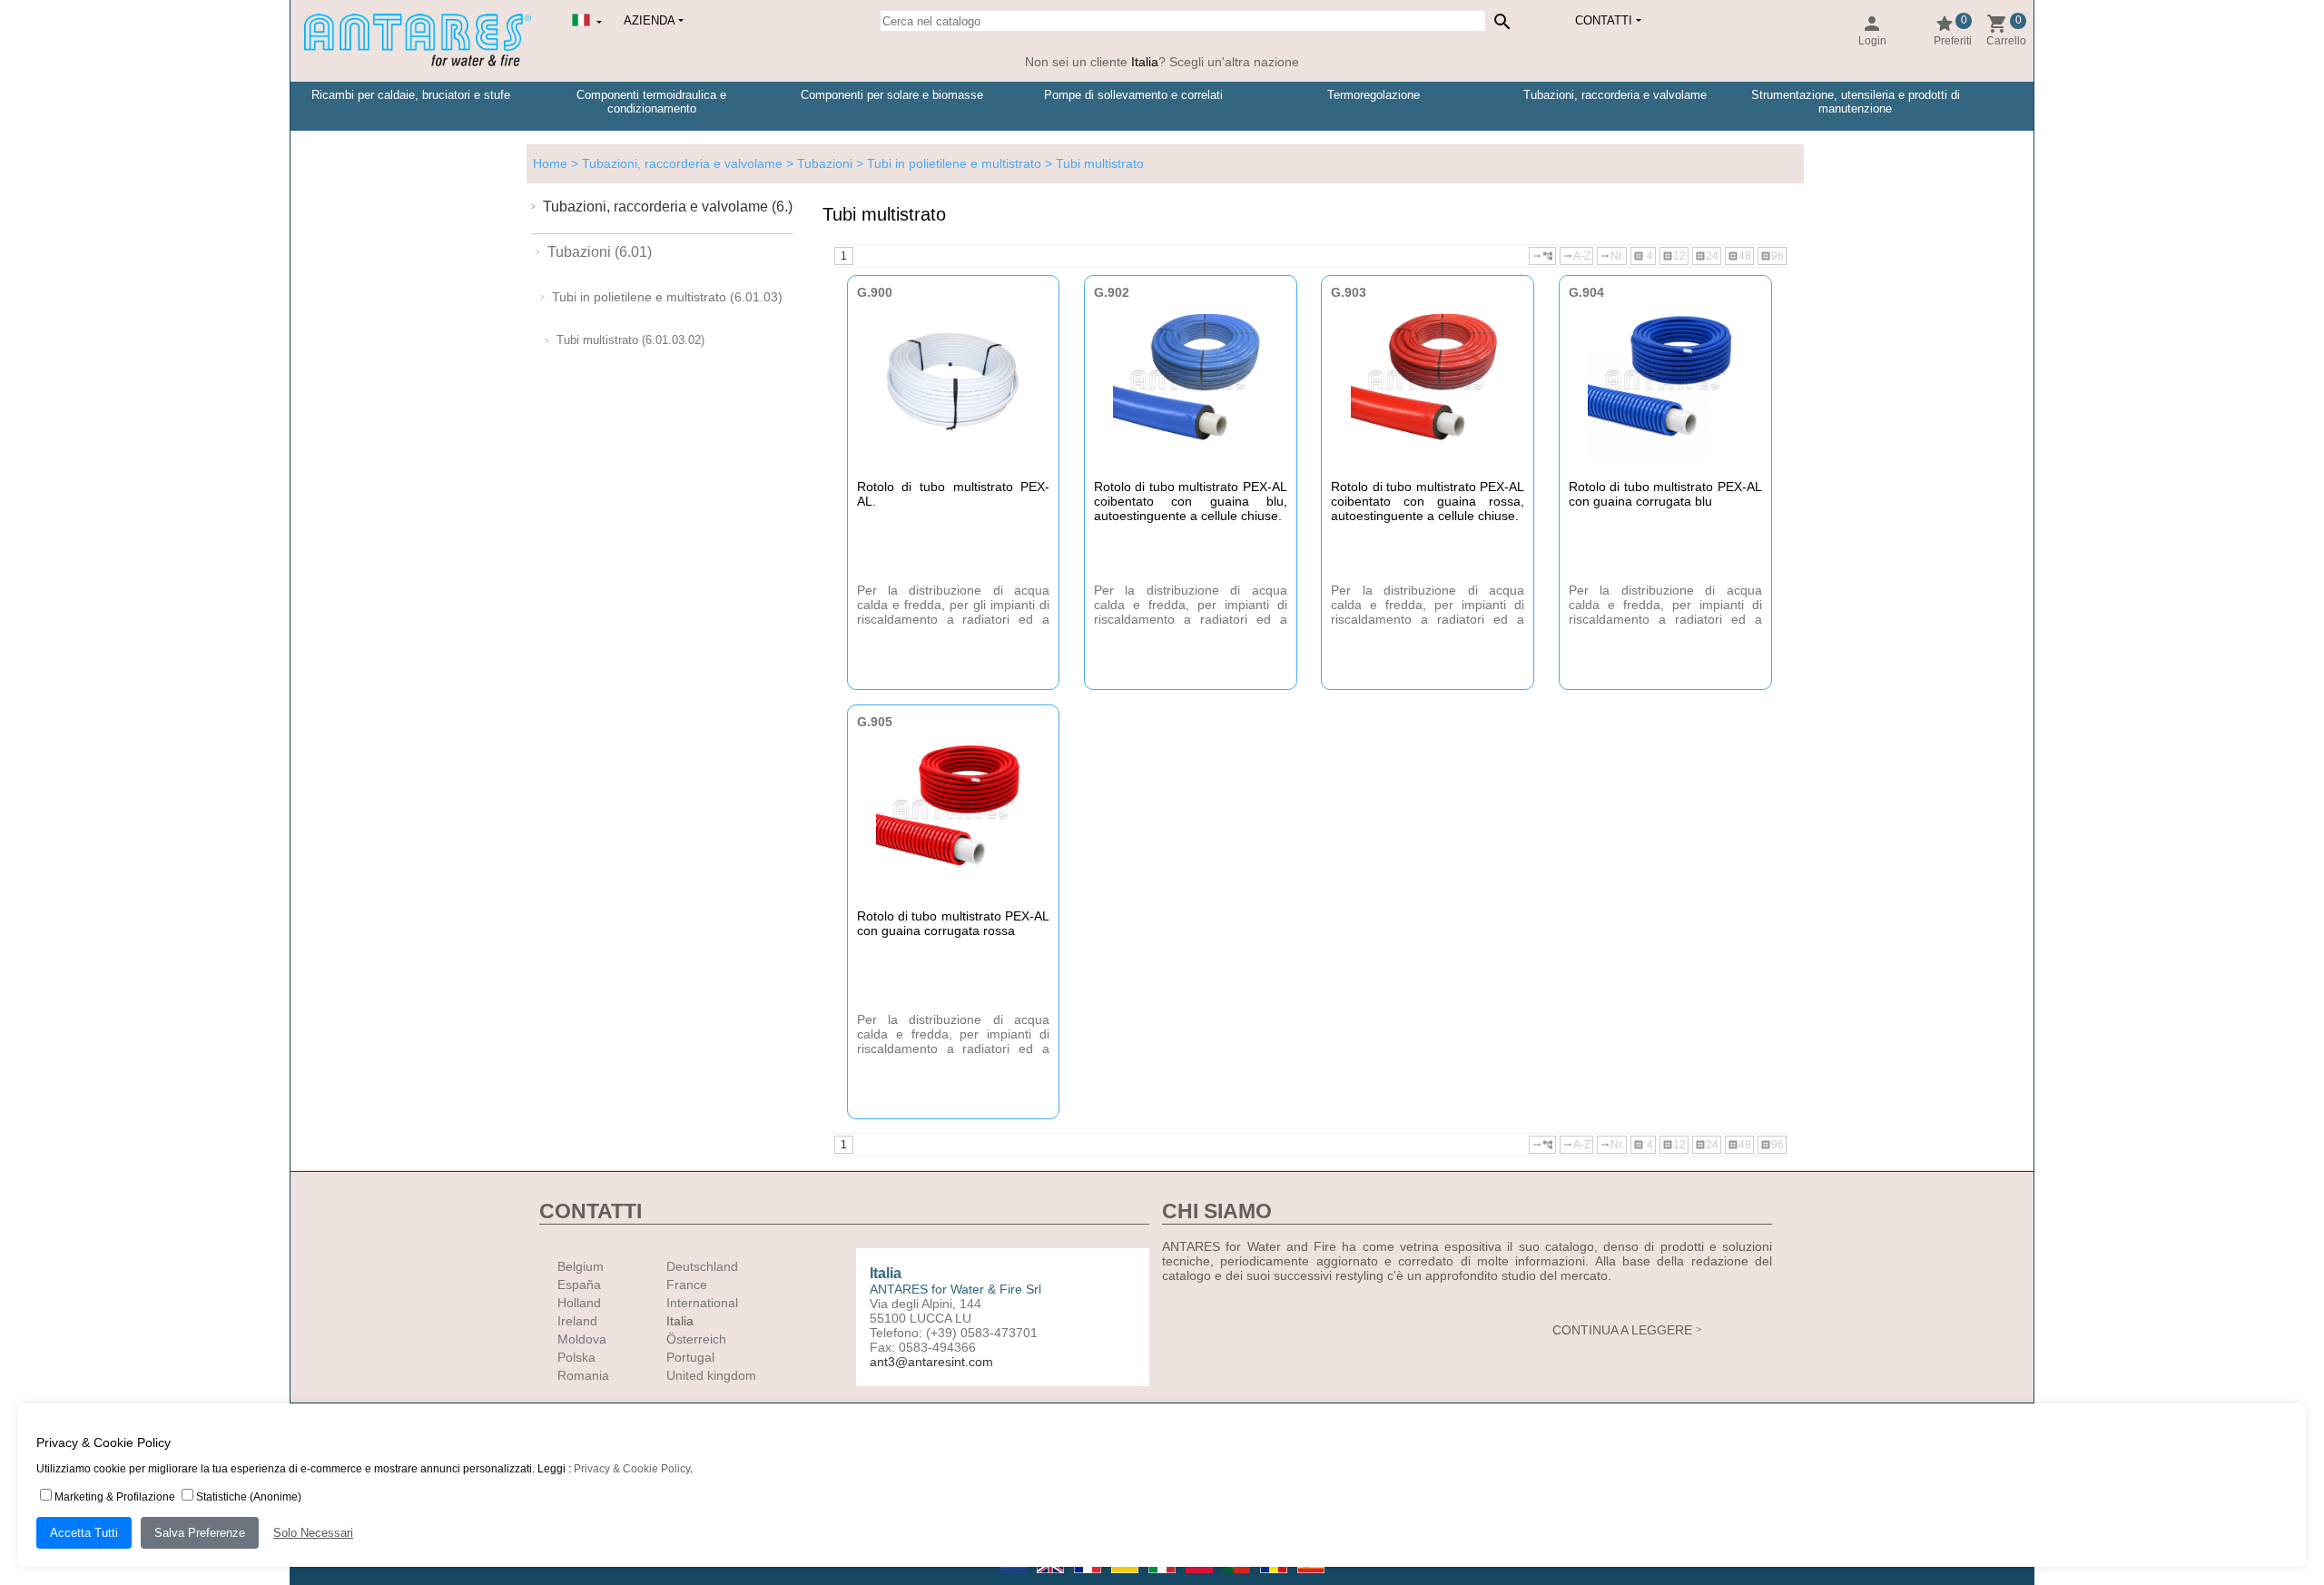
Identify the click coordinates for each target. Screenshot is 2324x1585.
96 (1772, 256)
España (579, 1285)
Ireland (577, 1321)
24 (1707, 256)
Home (550, 163)
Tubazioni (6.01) (600, 252)
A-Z (1576, 256)
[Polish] (1201, 1579)
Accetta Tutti (84, 1533)
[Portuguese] (1238, 1579)
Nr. (1612, 256)
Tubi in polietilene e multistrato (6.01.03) (667, 297)
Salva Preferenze (200, 1533)
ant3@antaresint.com (931, 1362)
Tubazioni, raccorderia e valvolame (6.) (668, 207)
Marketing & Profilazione (115, 1497)
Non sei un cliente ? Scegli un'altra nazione (1162, 62)
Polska (576, 1357)
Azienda (650, 20)
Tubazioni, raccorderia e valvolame (1615, 95)
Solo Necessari (313, 1533)
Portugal (690, 1357)
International (702, 1303)
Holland (579, 1303)
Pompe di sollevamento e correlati (1133, 95)
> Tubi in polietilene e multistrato (947, 163)
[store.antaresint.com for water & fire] (418, 63)
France (687, 1285)
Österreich (696, 1339)
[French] (1089, 1579)
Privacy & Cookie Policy (632, 1469)
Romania (583, 1375)
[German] (1126, 1579)
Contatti (1604, 20)
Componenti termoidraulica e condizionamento (651, 102)
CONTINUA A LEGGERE (1622, 1330)
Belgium (581, 1266)
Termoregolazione (1374, 95)
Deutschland (702, 1266)
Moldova (582, 1339)
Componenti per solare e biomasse (892, 95)
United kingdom (711, 1375)
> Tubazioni (817, 163)
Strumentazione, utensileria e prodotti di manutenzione (1856, 102)
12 (1674, 256)
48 (1739, 256)
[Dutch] (1014, 1579)
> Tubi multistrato (1093, 163)
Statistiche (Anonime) (249, 1497)
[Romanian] (1275, 1579)
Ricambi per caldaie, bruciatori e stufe (411, 95)
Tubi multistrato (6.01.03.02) (630, 340)
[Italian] (1163, 1579)
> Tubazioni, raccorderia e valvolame (675, 163)
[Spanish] (1311, 1579)
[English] (1052, 1579)
